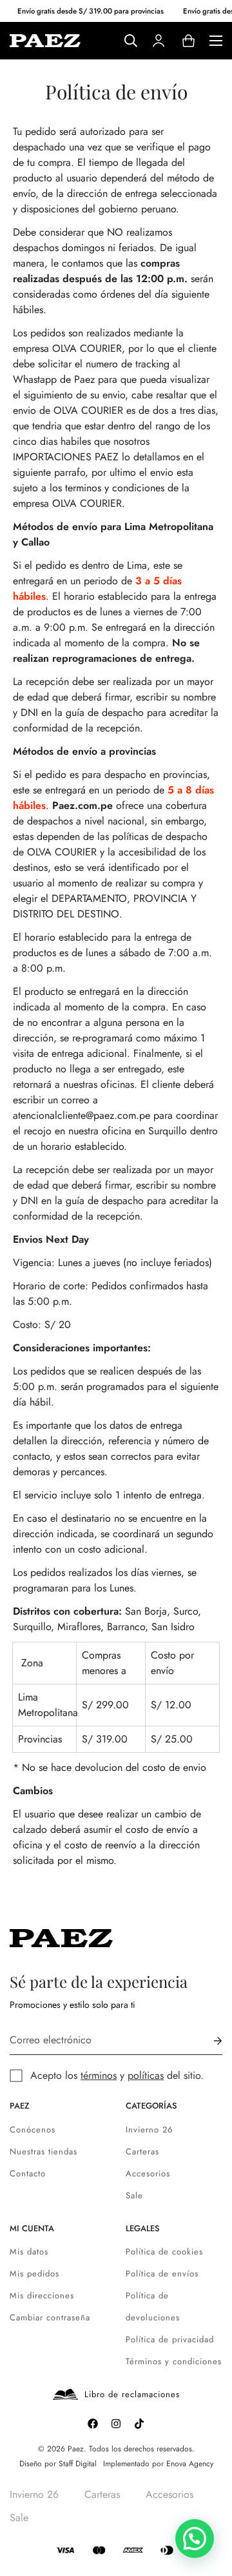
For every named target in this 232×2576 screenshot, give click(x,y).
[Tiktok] (139, 2424)
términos (99, 2075)
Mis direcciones (42, 2295)
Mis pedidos (34, 2274)
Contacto (28, 2173)
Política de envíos (162, 2274)
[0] (188, 41)
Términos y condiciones (174, 2361)
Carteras (142, 2152)
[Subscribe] (208, 2040)
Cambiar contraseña (50, 2317)
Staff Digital (78, 2464)
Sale (134, 2195)
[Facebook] (93, 2424)
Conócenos (33, 2130)
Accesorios (148, 2173)
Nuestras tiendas (43, 2152)
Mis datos (29, 2252)
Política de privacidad (170, 2339)
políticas (146, 2075)
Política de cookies (164, 2252)
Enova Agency (190, 2464)
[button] (195, 2539)
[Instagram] (116, 2424)
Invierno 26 (149, 2130)
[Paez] (45, 40)
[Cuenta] (159, 41)
